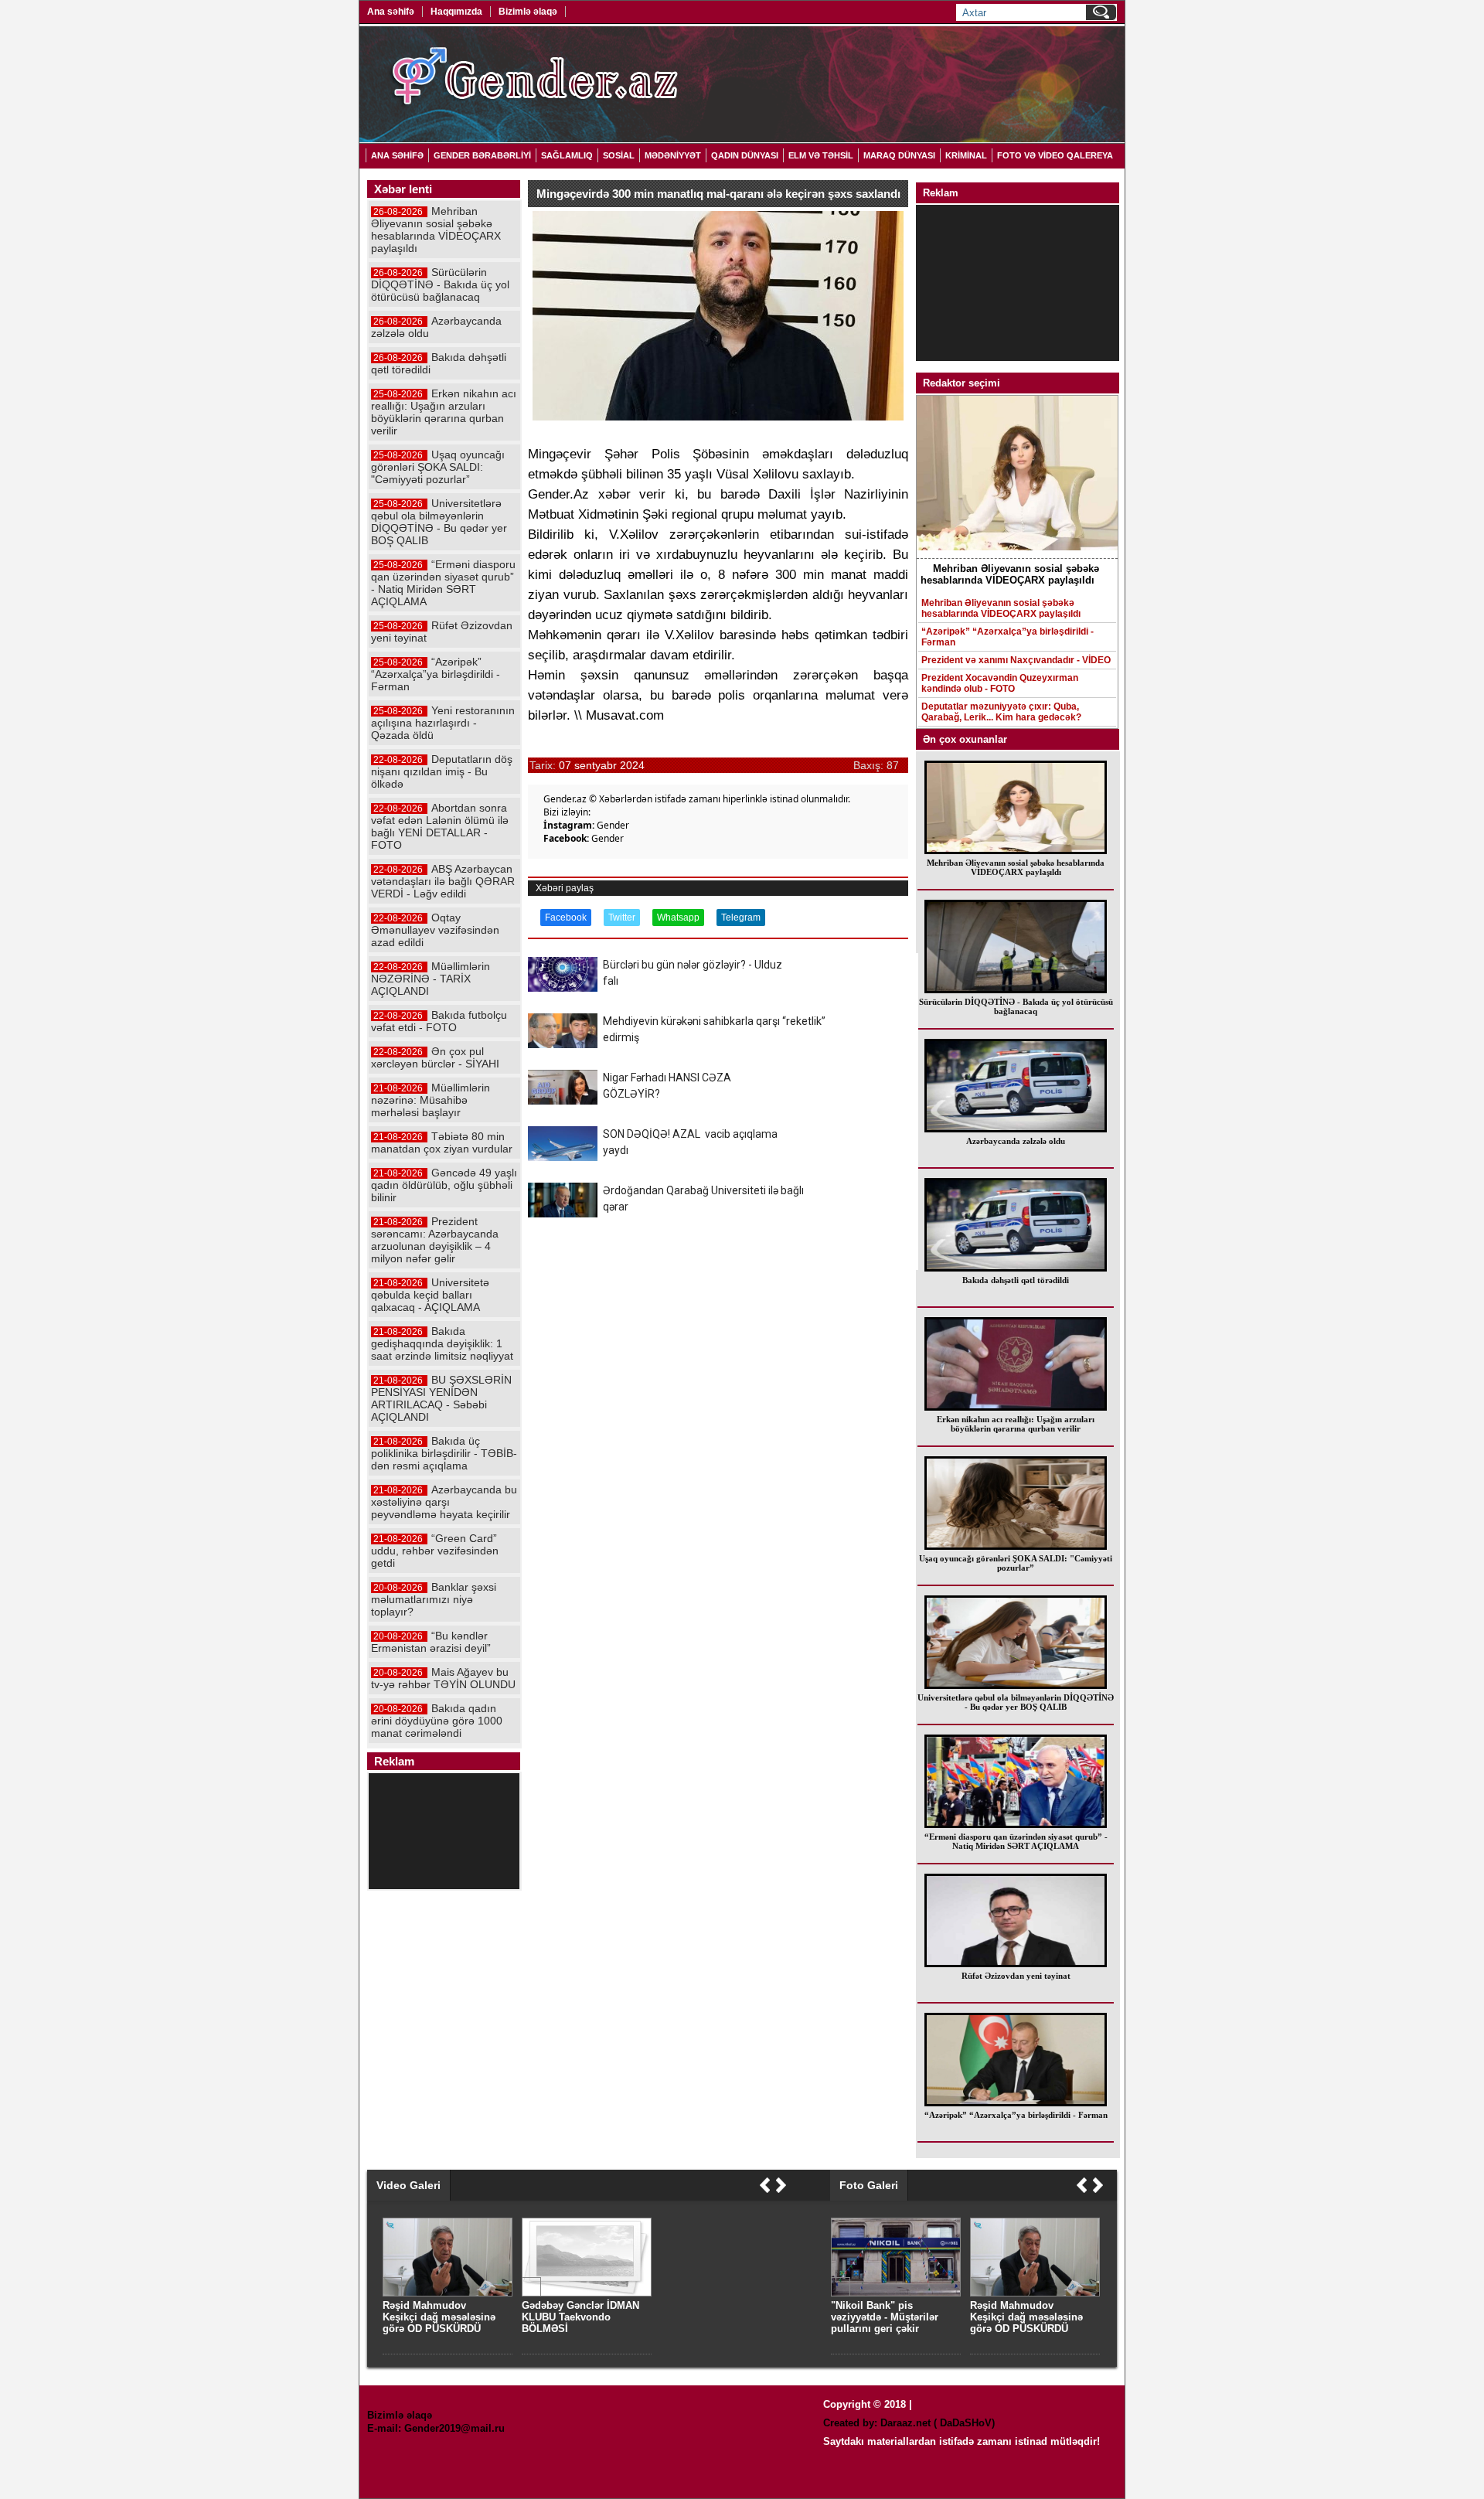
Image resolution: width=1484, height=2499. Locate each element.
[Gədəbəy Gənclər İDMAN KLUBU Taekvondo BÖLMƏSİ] (587, 2293)
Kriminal (966, 155)
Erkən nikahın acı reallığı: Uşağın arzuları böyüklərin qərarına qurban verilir (1016, 1424)
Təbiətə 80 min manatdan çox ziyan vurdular (442, 1142)
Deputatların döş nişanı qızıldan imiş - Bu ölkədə (442, 771)
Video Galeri (408, 2185)
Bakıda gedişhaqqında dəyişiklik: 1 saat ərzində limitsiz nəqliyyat (442, 1343)
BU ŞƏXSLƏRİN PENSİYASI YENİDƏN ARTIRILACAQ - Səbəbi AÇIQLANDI (441, 1398)
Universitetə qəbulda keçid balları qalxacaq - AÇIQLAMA (430, 1295)
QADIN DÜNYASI (745, 155)
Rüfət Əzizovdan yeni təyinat (1016, 1976)
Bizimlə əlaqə (528, 12)
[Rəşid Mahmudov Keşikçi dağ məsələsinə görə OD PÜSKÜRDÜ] (1035, 2293)
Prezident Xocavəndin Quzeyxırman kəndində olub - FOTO (1000, 683)
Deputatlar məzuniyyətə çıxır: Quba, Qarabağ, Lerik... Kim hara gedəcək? (1001, 712)
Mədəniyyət (673, 155)
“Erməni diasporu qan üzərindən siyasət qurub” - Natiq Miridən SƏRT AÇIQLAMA (1016, 1841)
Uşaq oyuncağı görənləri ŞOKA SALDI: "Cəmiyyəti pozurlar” (1016, 1563)
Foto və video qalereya (1055, 155)
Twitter (622, 918)
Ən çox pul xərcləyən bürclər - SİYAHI (435, 1057)
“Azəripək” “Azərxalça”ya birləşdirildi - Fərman (1007, 637)
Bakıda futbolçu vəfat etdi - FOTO (439, 1021)
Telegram (741, 918)
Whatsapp (678, 918)
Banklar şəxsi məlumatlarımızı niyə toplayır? (434, 1599)
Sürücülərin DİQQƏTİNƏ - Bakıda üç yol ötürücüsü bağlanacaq (1016, 1006)
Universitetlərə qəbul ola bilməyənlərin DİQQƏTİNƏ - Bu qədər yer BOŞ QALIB (1016, 1702)
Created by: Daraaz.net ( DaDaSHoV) (909, 2423)
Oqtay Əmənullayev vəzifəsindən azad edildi (435, 930)
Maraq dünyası (899, 155)
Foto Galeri (869, 2185)
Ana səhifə (391, 12)
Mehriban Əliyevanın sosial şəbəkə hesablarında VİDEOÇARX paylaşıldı (1001, 608)
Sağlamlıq (567, 155)
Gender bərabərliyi (482, 155)
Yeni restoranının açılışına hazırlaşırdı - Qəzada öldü (443, 723)
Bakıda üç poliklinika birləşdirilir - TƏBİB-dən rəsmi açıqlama (444, 1453)
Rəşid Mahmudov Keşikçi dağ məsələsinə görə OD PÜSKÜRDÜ (1026, 2317)
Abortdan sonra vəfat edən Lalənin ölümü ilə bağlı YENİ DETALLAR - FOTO (440, 826)
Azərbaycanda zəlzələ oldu (1016, 1141)
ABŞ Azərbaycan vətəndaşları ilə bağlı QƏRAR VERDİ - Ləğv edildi (443, 881)
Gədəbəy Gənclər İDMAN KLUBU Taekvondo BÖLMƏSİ (580, 2317)
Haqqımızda (456, 12)
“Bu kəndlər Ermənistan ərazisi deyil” (431, 1642)
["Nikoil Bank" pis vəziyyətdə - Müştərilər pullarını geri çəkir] (896, 2293)
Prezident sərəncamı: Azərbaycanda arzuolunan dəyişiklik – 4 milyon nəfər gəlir (435, 1240)
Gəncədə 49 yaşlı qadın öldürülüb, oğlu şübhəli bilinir (444, 1185)
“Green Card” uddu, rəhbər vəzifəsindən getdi (435, 1551)
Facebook (566, 918)
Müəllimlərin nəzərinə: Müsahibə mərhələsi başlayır (431, 1100)
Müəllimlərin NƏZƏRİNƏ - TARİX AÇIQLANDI (431, 979)
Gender (613, 825)
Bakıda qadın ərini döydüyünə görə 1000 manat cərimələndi (437, 1721)
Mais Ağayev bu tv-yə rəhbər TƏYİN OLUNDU (443, 1678)
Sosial (619, 155)
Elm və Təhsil (821, 155)
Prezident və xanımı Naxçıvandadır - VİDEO (1016, 660)
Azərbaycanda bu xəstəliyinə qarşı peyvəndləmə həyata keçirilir (444, 1502)
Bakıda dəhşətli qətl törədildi (1016, 1280)
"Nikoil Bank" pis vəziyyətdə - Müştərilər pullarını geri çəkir (885, 2317)
